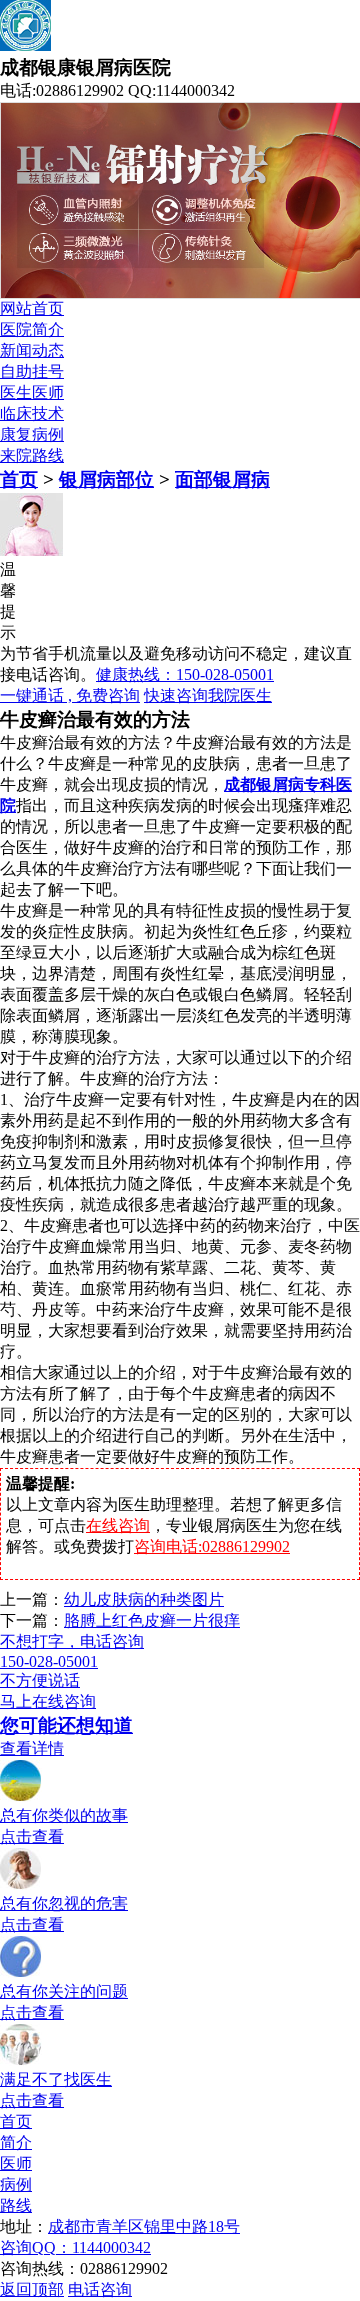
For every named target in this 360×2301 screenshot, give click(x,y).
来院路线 (32, 455)
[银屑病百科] (21, 1884)
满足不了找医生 (56, 2079)
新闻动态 (32, 350)
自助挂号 (32, 371)
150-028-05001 (49, 1661)
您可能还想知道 (66, 1725)
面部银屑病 (222, 479)
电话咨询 (100, 2289)
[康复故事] (21, 1796)
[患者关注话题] (21, 1972)
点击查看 (32, 1836)
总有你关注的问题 (64, 1991)
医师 (16, 2163)
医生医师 (32, 392)
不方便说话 (40, 1680)
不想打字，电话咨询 (72, 1641)
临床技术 (32, 413)
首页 (19, 479)
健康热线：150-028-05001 (185, 674)
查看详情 (32, 1748)
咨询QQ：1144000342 (75, 2247)
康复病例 (32, 434)
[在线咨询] (21, 2060)
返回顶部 (32, 2289)
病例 (16, 2184)
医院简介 (32, 329)
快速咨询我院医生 (208, 695)
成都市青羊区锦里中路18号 (144, 2226)
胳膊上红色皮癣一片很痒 (152, 1620)
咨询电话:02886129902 (212, 1546)
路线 (16, 2205)
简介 (16, 2142)
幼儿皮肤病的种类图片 (144, 1599)
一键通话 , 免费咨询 (70, 695)
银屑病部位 (106, 479)
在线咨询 (118, 1525)
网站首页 (32, 308)
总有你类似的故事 (64, 1815)
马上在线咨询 (48, 1701)
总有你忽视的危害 (64, 1903)
